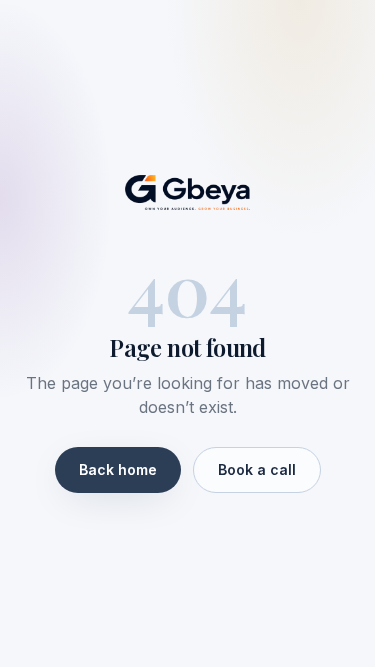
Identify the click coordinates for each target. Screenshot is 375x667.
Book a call (257, 469)
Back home (118, 469)
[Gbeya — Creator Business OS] (187, 193)
